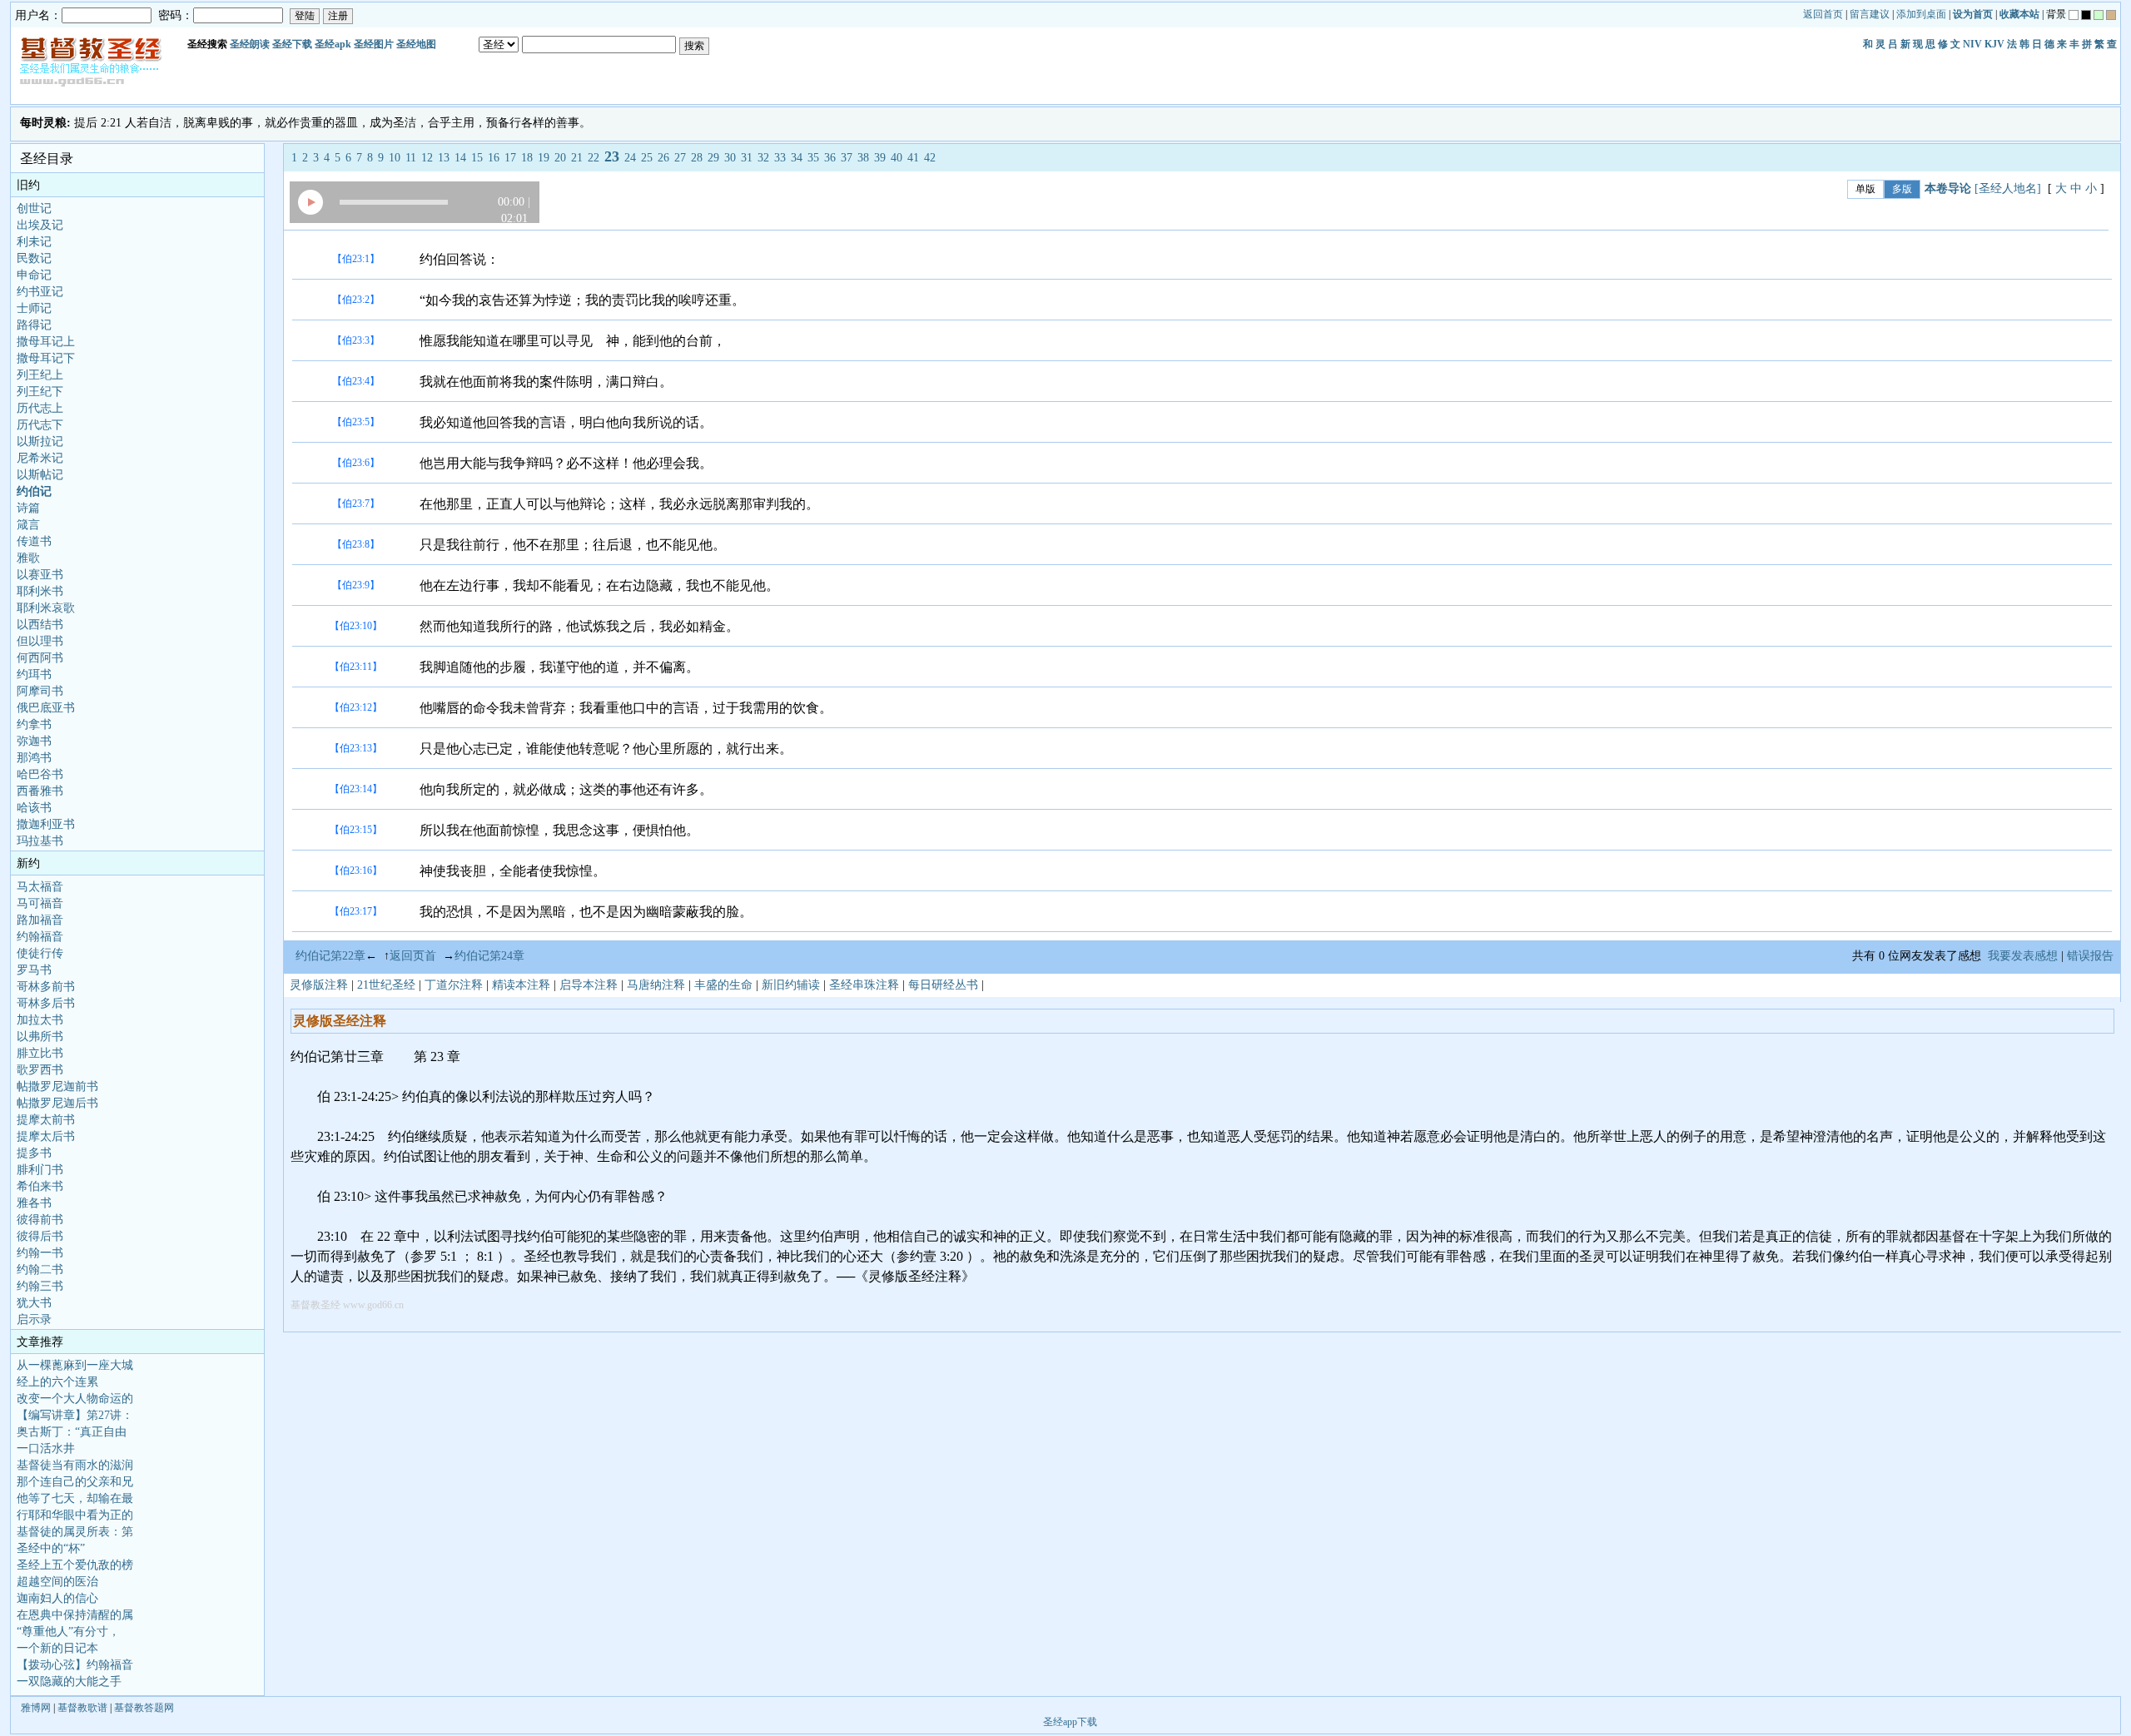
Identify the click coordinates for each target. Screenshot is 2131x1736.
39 (880, 158)
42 (930, 158)
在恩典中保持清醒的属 (75, 1615)
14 (460, 158)
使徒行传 (40, 953)
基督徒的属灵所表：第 (75, 1532)
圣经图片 (374, 44)
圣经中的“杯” (51, 1548)
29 (713, 158)
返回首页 (1823, 14)
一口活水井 (46, 1448)
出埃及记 (40, 225)
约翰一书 (40, 1253)
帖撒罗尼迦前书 (57, 1086)
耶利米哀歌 (46, 608)
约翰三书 (40, 1286)
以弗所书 (40, 1037)
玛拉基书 (40, 841)
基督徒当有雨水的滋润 (75, 1465)
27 (680, 158)
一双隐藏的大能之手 (69, 1681)
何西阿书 (40, 658)
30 (730, 158)
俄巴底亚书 (46, 708)
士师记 (34, 308)
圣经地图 (416, 44)
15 (477, 158)
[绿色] (2099, 15)
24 (630, 158)
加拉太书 (40, 1020)
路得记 (34, 325)
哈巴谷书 (40, 774)
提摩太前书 (46, 1120)
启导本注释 (589, 985)
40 (897, 158)
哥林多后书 (46, 1003)
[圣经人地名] (2008, 188)
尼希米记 (40, 458)
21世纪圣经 (386, 985)
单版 (1865, 189)
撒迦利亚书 (46, 824)
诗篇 (28, 508)
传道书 (34, 541)
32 (763, 158)
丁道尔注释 (454, 985)
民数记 (34, 258)
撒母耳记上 (46, 342)
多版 (1902, 189)
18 (527, 158)
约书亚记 (40, 292)
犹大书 (34, 1303)
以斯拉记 (40, 441)
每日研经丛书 (943, 985)
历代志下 (40, 425)
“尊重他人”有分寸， (68, 1632)
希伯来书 (40, 1186)
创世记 (34, 208)
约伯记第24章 (489, 956)
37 (847, 158)
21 (577, 158)
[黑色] (2086, 15)
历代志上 (40, 408)
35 (813, 158)
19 (544, 158)
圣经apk (333, 44)
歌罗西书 (40, 1070)
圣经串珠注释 (864, 985)
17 (510, 158)
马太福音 (40, 887)
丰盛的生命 (723, 985)
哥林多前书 (46, 987)
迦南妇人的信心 (57, 1598)
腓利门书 (40, 1170)
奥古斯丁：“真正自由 (72, 1432)
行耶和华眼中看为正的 (75, 1515)
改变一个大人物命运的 (75, 1399)
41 (913, 158)
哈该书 (34, 808)
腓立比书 (40, 1053)
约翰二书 (40, 1270)
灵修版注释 (319, 985)
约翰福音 (40, 937)
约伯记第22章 (330, 956)
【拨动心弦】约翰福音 (75, 1665)
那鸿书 (34, 758)
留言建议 (1870, 14)
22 (594, 158)
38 (863, 158)
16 (494, 158)
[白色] (2074, 15)
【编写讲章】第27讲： (75, 1415)
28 (697, 158)
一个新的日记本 (57, 1648)
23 (612, 156)
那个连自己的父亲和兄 (75, 1482)
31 (747, 158)
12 (427, 158)
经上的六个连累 (57, 1382)
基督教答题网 (144, 1708)
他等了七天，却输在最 (75, 1498)
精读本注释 (521, 985)
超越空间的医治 (57, 1582)
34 (797, 158)
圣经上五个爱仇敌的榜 (75, 1565)
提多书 (34, 1153)
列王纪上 (40, 375)
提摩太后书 (46, 1136)
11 (411, 158)
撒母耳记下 (46, 358)
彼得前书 (40, 1220)
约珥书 (34, 675)
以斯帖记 (40, 475)
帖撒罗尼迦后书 (57, 1103)
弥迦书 (34, 741)
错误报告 (2094, 956)
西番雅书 (40, 791)
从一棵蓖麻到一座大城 (75, 1365)
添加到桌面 (1921, 14)
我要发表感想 (2023, 956)
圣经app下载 (1070, 1722)
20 (560, 158)
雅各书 (34, 1203)
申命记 (34, 275)
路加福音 (40, 920)
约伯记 (34, 491)
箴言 (28, 525)
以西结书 (40, 625)
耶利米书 (40, 591)
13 (444, 158)
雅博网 (36, 1708)
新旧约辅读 (791, 985)
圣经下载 (292, 44)
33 (780, 158)
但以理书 (40, 641)
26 (663, 158)
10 (395, 158)
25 (647, 158)
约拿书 (34, 724)
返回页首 (413, 956)
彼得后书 (40, 1236)
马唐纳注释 (656, 985)
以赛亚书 (40, 575)
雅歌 (28, 558)
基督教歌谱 (82, 1708)
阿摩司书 (40, 691)
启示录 (34, 1319)
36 (830, 158)
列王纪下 (40, 392)
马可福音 (40, 903)
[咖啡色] (2111, 15)
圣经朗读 (250, 44)
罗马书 (34, 970)
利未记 (34, 242)
